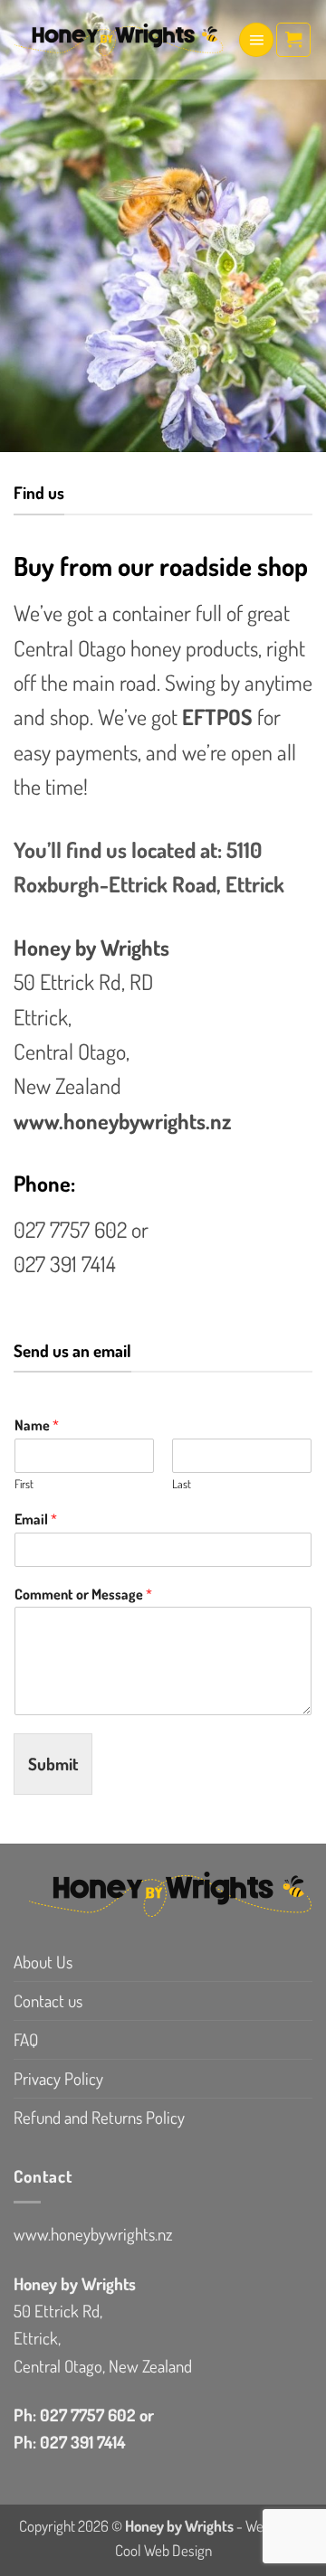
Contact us (48, 2000)
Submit (53, 1764)
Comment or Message (83, 1594)
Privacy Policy (58, 2078)
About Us (43, 1962)
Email (36, 1519)
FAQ (26, 2039)
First (24, 1484)
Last (182, 1484)
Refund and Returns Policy (99, 2117)
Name (37, 1425)
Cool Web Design (163, 2550)
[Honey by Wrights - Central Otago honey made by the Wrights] (119, 40)
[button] (256, 40)
